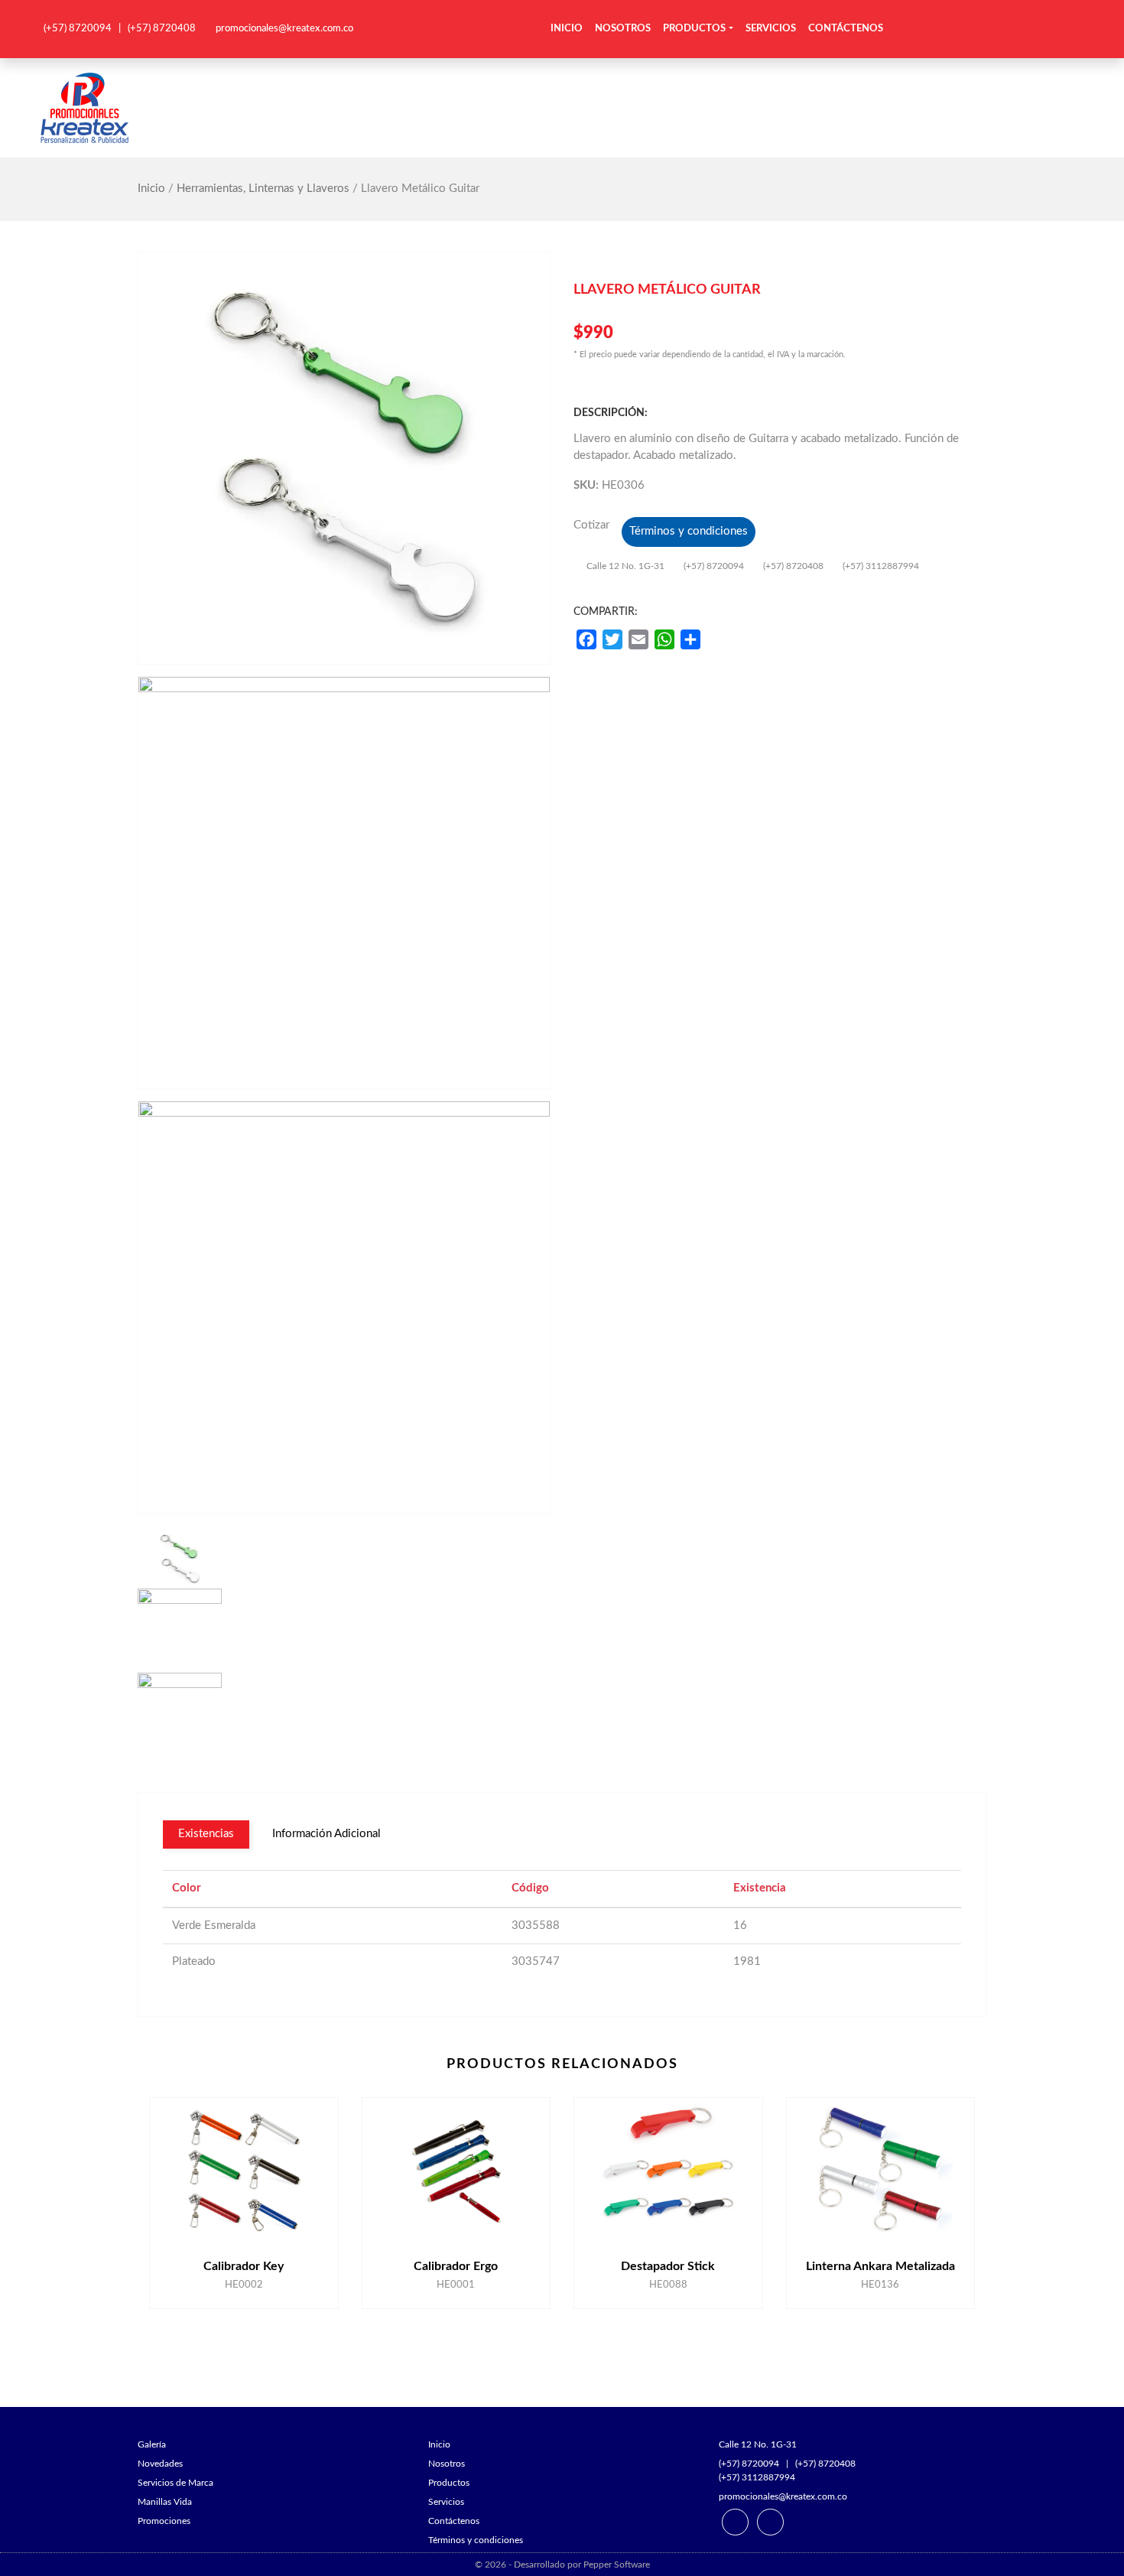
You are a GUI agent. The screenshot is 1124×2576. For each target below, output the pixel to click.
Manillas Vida (165, 2502)
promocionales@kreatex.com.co (284, 29)
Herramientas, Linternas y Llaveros (263, 189)
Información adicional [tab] (326, 1834)
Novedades (160, 2464)
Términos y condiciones (689, 531)
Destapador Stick (668, 2266)
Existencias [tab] (206, 1834)
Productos (694, 29)
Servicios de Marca (175, 2483)
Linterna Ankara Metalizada (880, 2266)
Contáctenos (846, 29)
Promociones (164, 2521)
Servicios (771, 29)
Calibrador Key (244, 2266)
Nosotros (623, 29)
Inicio (567, 29)
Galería (152, 2444)
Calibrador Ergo (456, 2266)
